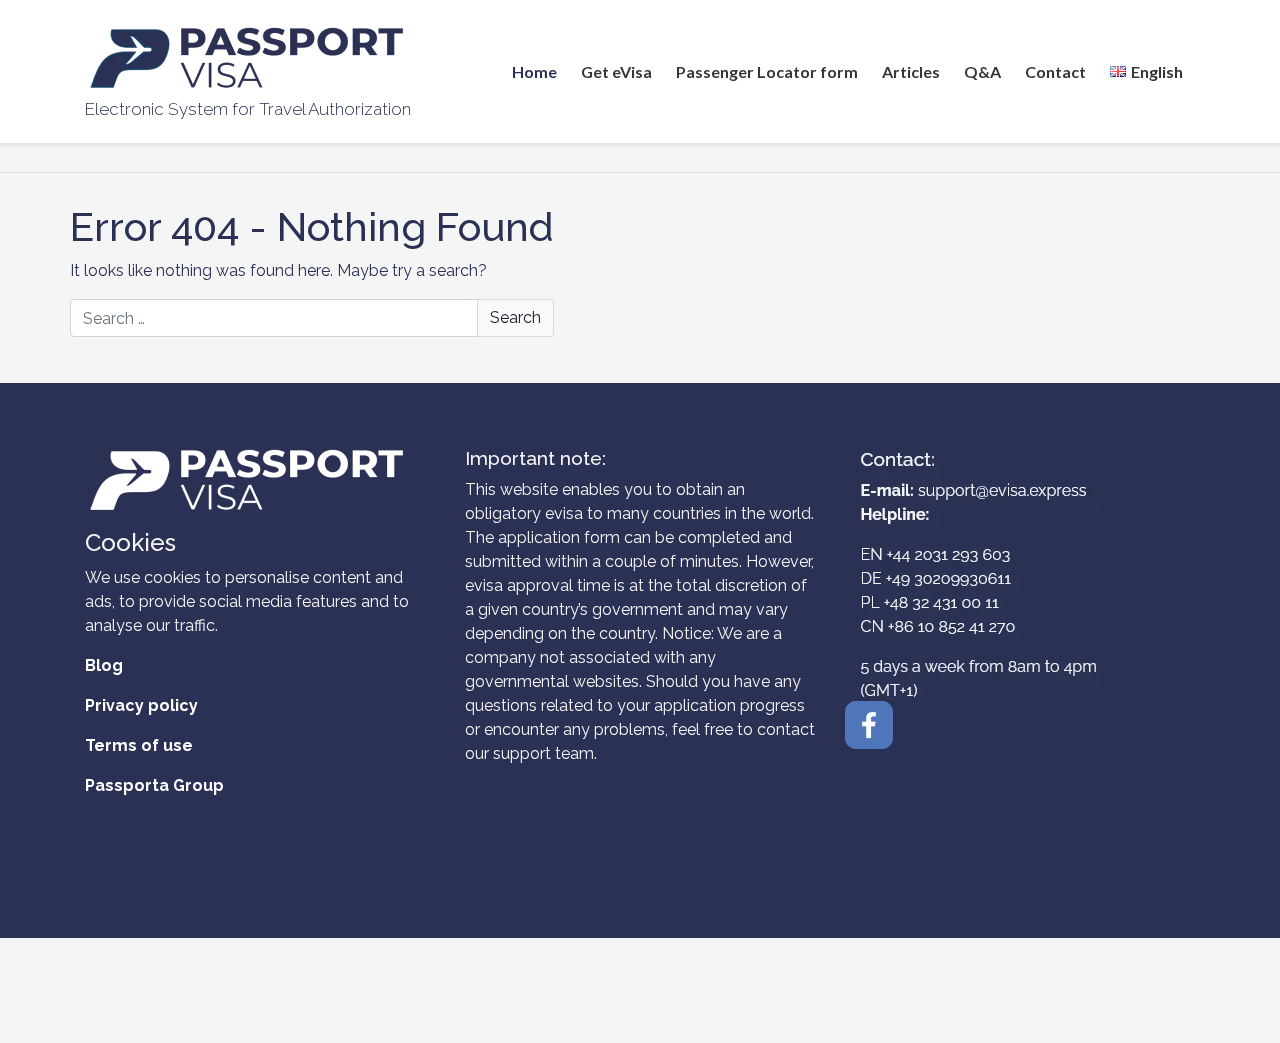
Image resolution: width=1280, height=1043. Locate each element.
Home (534, 71)
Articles (911, 71)
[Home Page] (248, 58)
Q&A (982, 71)
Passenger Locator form (767, 71)
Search (515, 317)
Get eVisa (616, 71)
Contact (1055, 71)
